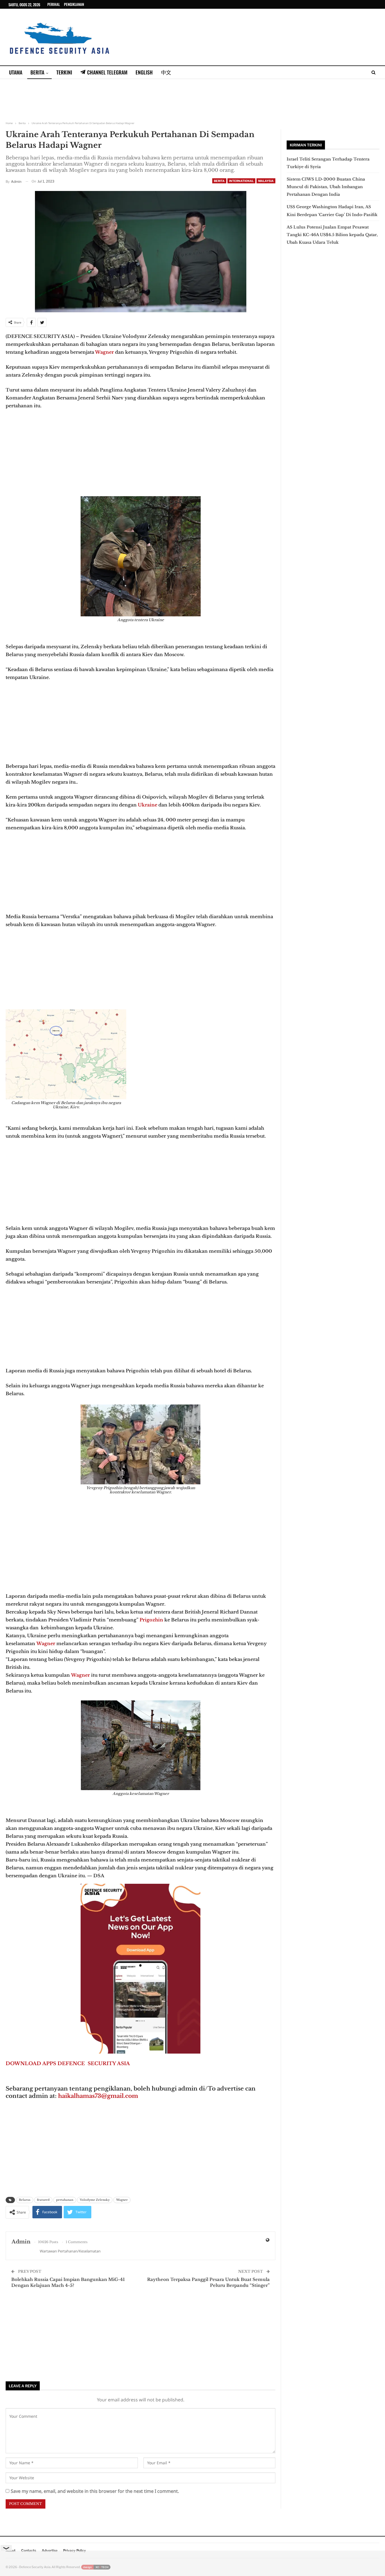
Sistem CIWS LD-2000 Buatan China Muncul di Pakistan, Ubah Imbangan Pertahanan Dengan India (326, 187)
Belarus (25, 2200)
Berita (37, 72)
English (144, 72)
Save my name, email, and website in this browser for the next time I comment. (95, 2491)
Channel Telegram (107, 72)
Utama (16, 72)
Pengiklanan (74, 4)
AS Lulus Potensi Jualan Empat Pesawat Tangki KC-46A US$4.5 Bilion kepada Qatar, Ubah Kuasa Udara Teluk (332, 235)
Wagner (104, 352)
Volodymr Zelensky (95, 2200)
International (241, 181)
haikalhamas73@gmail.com (98, 2096)
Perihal (54, 4)
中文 (166, 72)
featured (43, 2200)
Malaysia (266, 181)
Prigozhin (151, 1620)
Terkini (64, 72)
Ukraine (147, 805)
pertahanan (65, 2200)
